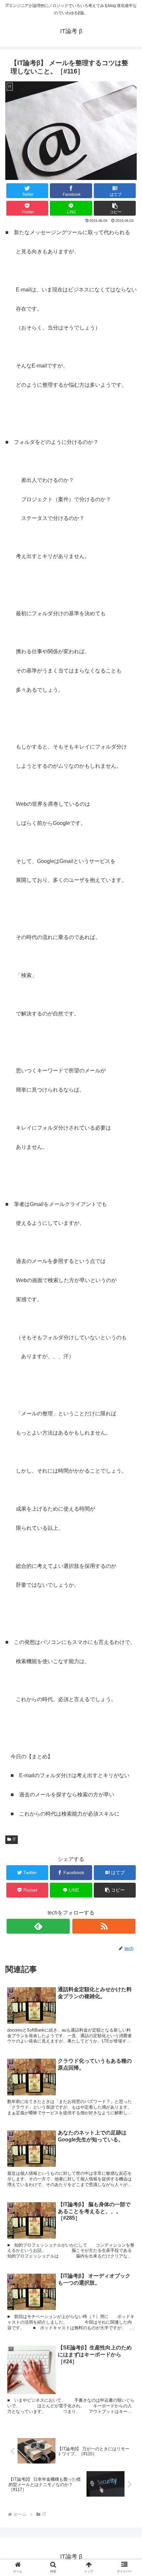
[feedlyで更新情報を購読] (38, 1926)
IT (14, 1839)
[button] (115, 208)
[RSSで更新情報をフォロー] (104, 1926)
